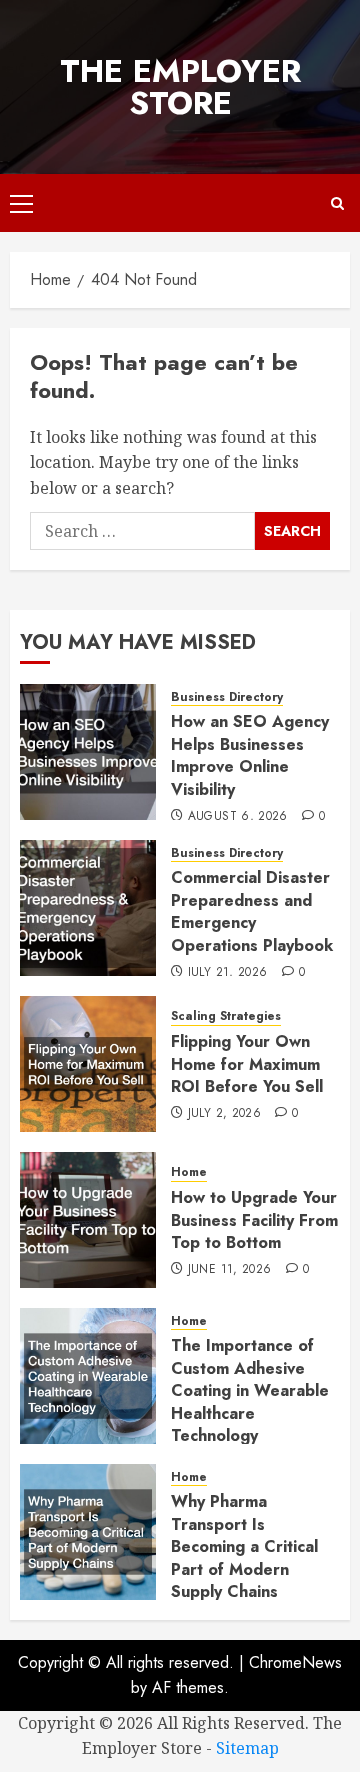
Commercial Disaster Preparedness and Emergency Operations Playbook (252, 911)
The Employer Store (180, 87)
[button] (21, 203)
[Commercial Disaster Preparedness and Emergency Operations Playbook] (88, 908)
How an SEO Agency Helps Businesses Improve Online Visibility (250, 755)
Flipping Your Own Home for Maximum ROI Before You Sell (247, 1064)
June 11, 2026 (230, 1270)
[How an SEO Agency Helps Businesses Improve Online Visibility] (88, 752)
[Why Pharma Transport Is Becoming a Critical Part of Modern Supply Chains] (88, 1532)
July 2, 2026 (224, 1114)
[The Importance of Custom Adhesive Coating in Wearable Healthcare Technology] (88, 1376)
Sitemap (247, 1748)
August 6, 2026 (238, 817)
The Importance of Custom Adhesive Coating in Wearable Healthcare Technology (250, 1390)
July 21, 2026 (228, 973)
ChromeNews (295, 1662)
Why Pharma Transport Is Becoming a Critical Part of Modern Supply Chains (244, 1546)
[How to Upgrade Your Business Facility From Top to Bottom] (88, 1220)
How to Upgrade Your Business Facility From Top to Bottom (254, 1220)
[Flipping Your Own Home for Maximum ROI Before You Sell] (88, 1064)
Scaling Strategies (226, 1016)
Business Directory (227, 697)
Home (189, 1172)
